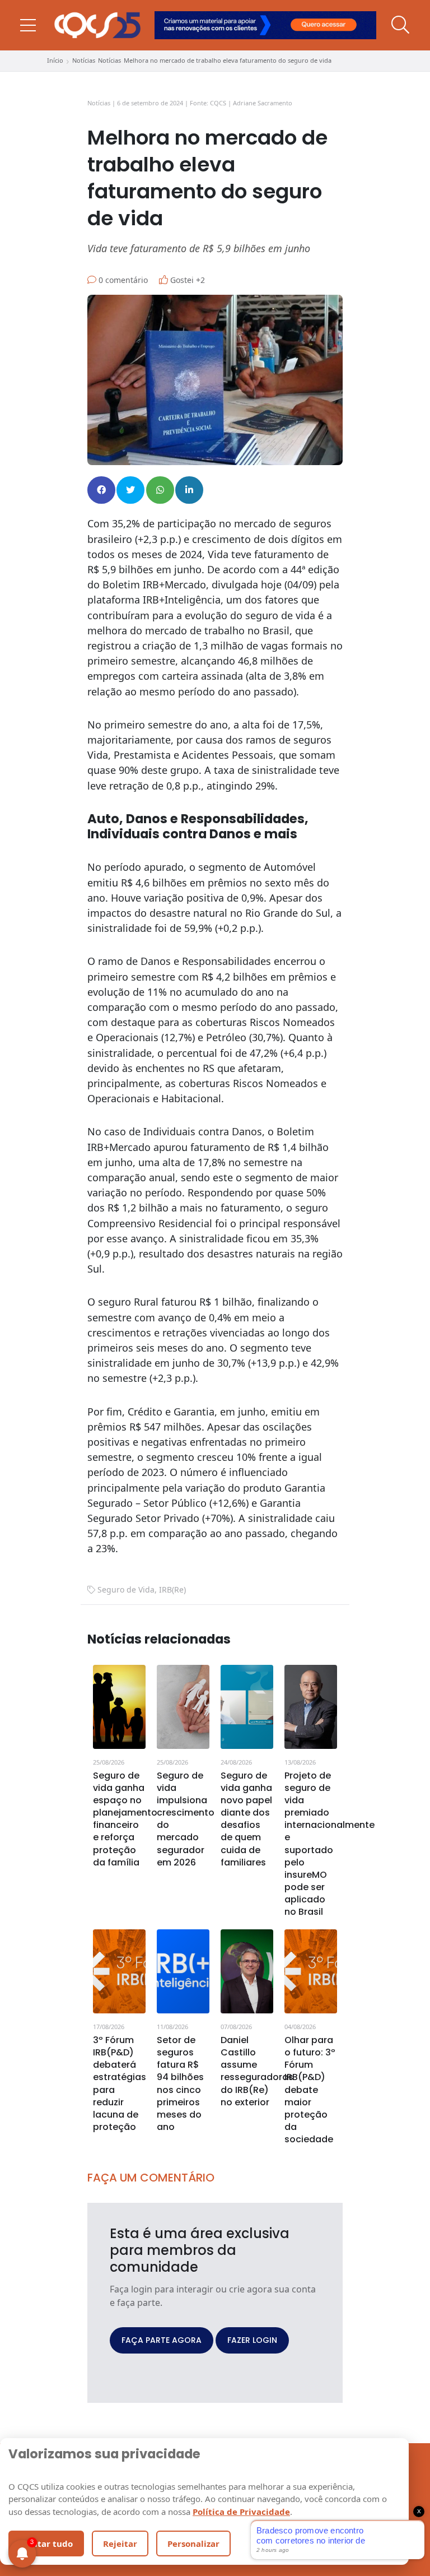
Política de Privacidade (241, 2512)
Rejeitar (120, 2543)
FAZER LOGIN (252, 2340)
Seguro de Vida (126, 1589)
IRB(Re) (172, 1589)
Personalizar (193, 2543)
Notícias (84, 60)
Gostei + (186, 280)
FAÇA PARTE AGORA (162, 2340)
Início (55, 60)
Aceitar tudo (46, 2543)
